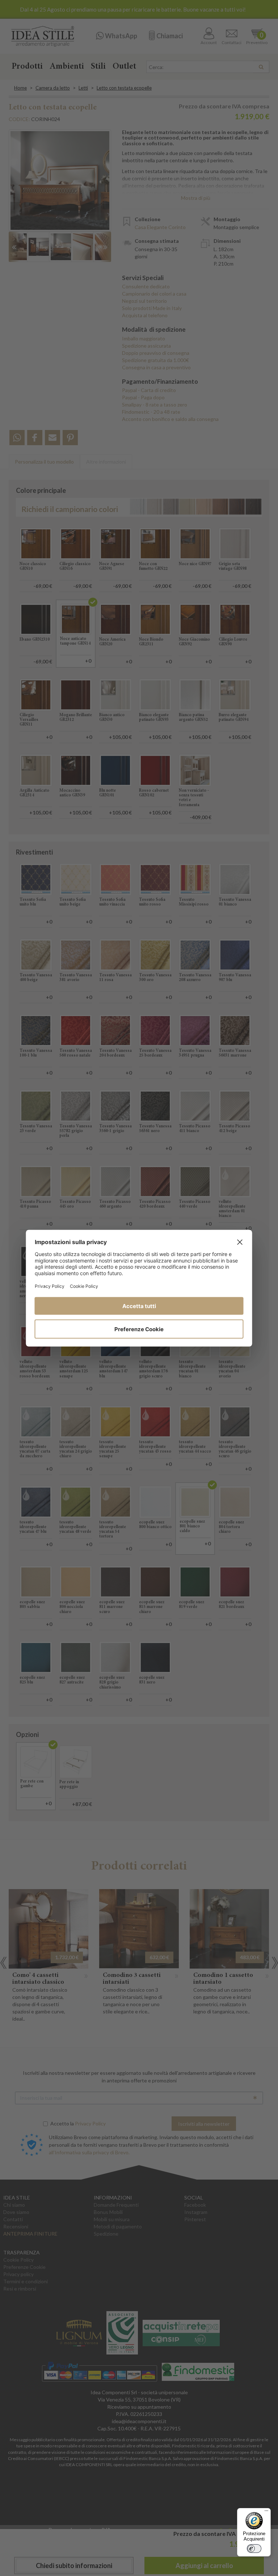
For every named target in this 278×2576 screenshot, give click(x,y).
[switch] (254, 2549)
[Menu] (266, 2512)
